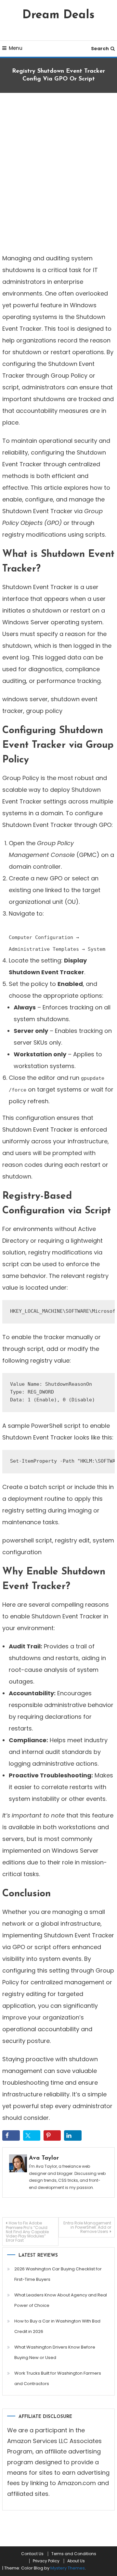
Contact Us (32, 2554)
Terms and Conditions (74, 2554)
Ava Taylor (44, 2158)
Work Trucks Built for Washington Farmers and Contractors (58, 2378)
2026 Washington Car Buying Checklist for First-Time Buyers (58, 2274)
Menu (16, 48)
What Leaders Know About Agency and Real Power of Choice (61, 2300)
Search (100, 49)
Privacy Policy (46, 2561)
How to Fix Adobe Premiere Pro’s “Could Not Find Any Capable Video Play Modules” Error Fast (27, 2232)
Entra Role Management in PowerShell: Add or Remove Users (87, 2227)
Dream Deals (58, 15)
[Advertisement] (58, 171)
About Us (76, 2561)
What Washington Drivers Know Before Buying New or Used (55, 2352)
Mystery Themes (68, 2568)
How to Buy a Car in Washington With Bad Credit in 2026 (57, 2326)
